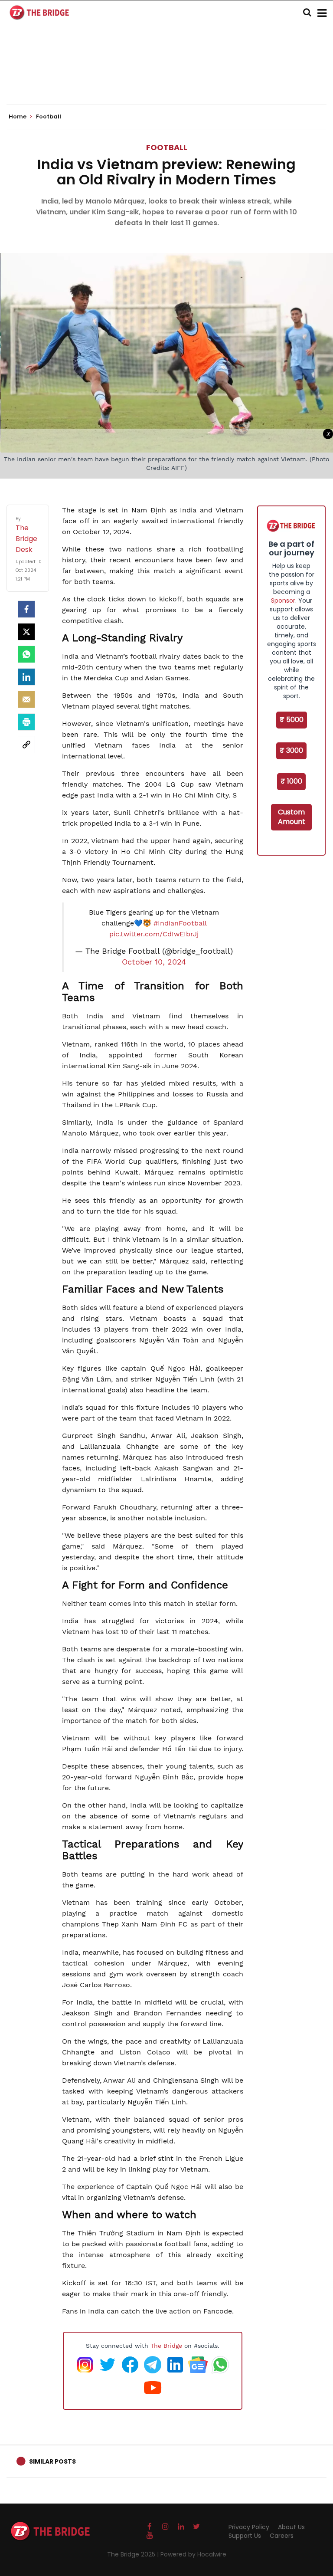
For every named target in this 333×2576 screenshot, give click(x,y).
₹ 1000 (291, 781)
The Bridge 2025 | (134, 2554)
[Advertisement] (166, 78)
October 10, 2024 (154, 962)
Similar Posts (52, 2461)
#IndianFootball (180, 923)
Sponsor (283, 601)
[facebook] (26, 609)
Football (167, 147)
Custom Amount (292, 817)
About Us (291, 2527)
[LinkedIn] (26, 677)
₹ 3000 (291, 750)
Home (18, 117)
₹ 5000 (292, 720)
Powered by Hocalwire (193, 2554)
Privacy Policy (249, 2527)
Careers (282, 2536)
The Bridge (166, 2346)
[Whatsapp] (26, 654)
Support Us (245, 2536)
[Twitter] (26, 632)
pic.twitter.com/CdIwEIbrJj (154, 934)
